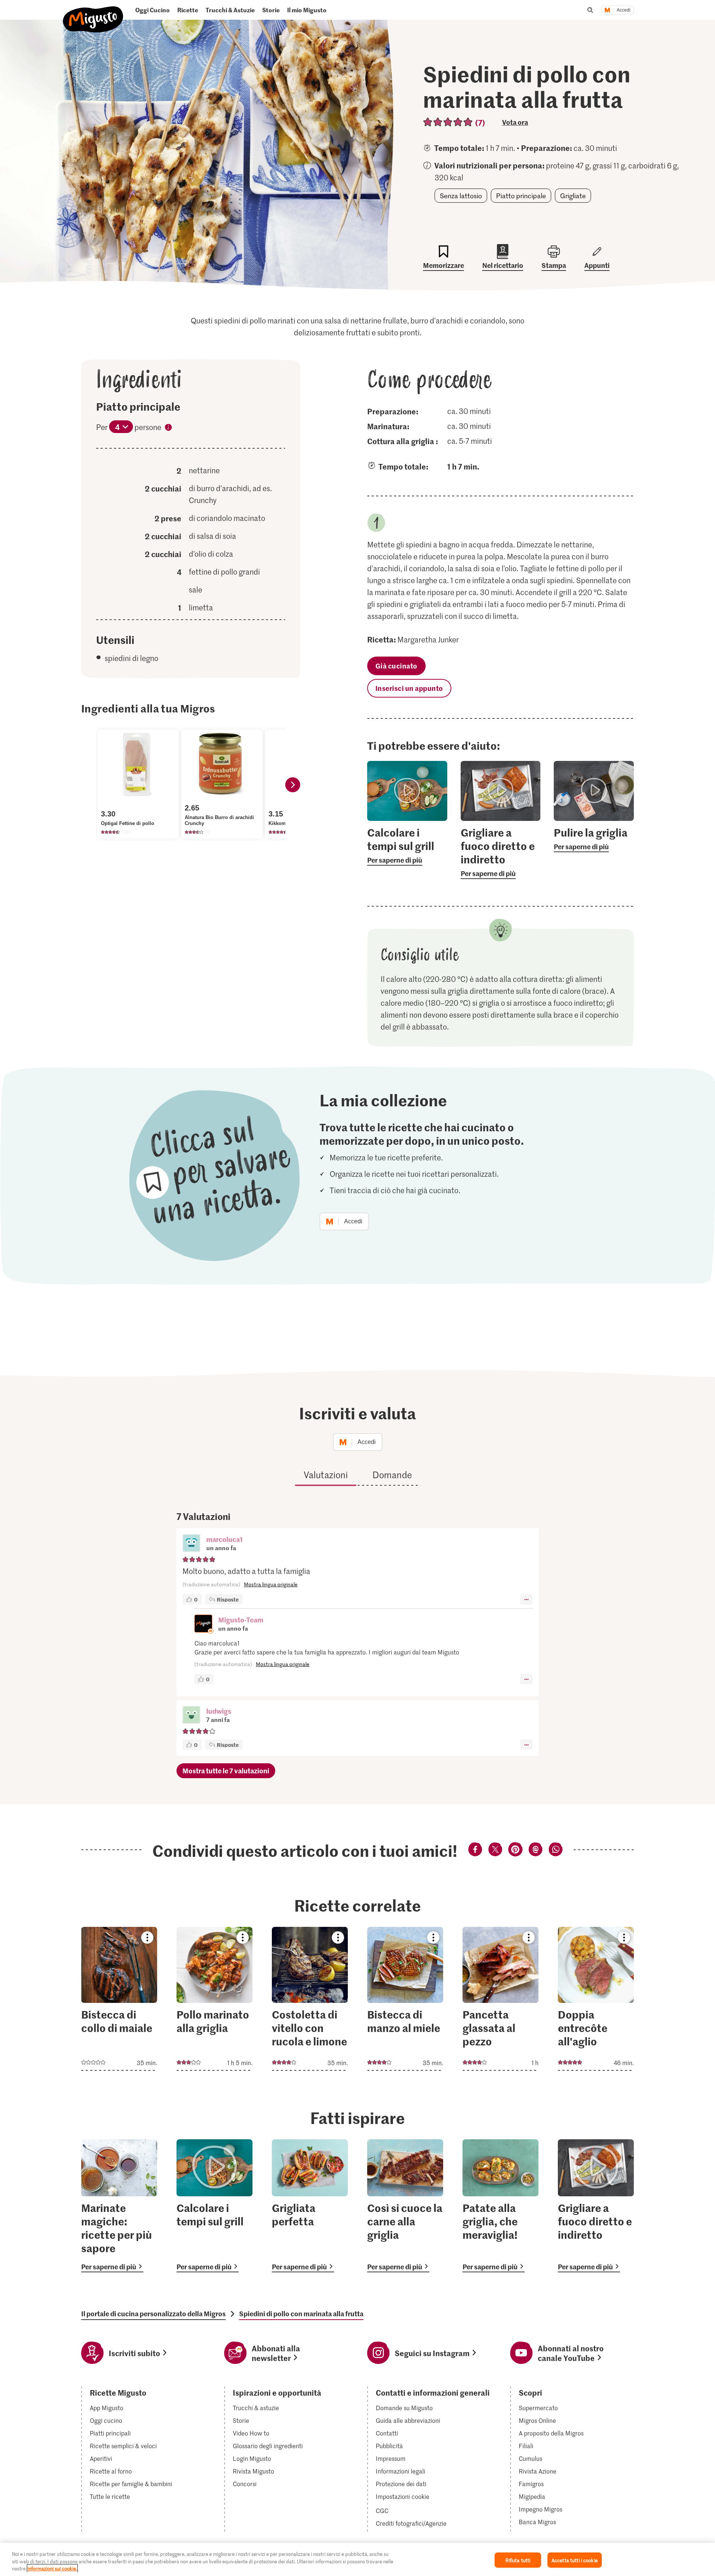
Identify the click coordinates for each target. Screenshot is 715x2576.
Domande (392, 1475)
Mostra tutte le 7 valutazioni (226, 1771)
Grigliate (573, 196)
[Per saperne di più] (407, 846)
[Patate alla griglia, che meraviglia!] (500, 2206)
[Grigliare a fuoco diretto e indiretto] (596, 2206)
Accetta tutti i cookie (575, 2560)
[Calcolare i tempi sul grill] (214, 2206)
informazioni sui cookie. (52, 2568)
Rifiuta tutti (518, 2560)
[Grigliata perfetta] (310, 2206)
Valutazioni (326, 1475)
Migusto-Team (241, 1620)
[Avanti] (293, 785)
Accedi (624, 10)
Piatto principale (521, 196)
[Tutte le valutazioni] (448, 122)
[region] (357, 2559)
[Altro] (526, 1599)
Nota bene (168, 429)
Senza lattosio (461, 196)
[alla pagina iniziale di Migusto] (93, 13)
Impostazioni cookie (403, 2497)
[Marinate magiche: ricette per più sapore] (119, 2206)
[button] (191, 1544)
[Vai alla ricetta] (119, 1999)
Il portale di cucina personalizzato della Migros (153, 2314)
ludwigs (219, 1711)
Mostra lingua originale (271, 1584)
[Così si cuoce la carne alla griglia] (405, 2206)
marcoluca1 (225, 1539)
